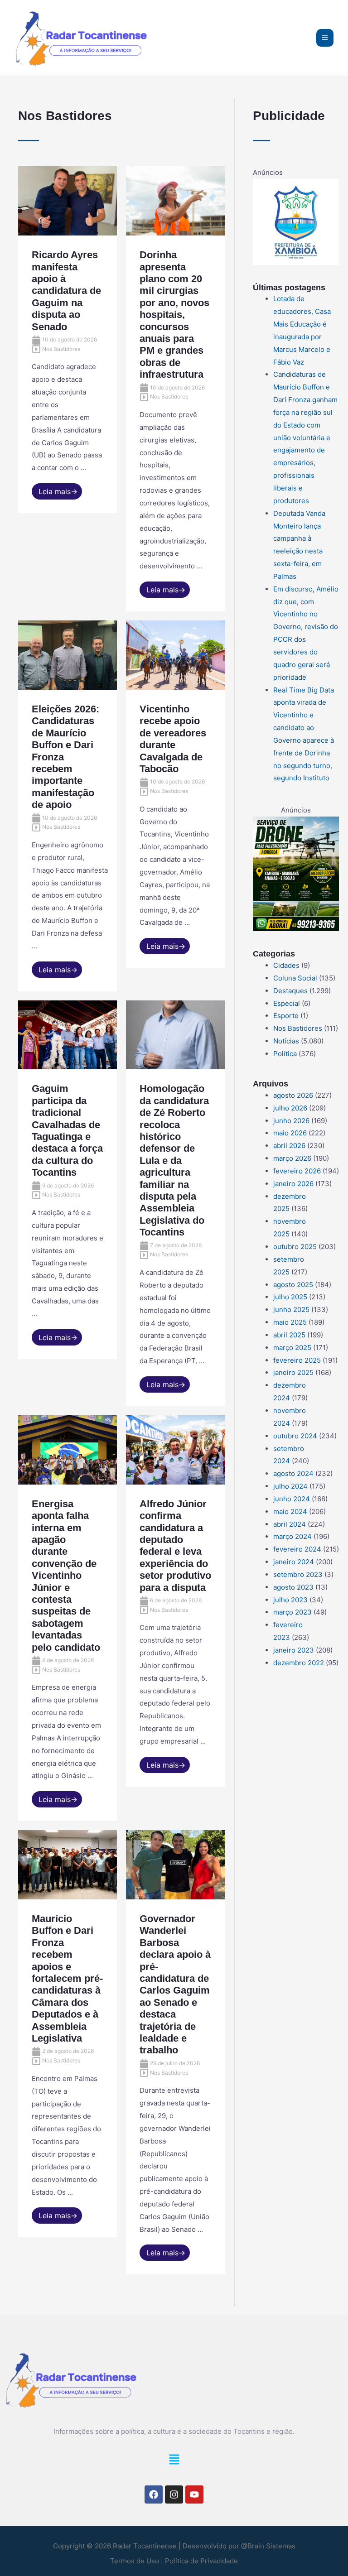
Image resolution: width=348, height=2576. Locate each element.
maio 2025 (290, 1322)
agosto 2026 (293, 1095)
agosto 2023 (293, 1587)
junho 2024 (292, 1499)
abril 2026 (289, 1146)
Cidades (286, 965)
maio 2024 (290, 1511)
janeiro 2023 (294, 1650)
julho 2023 (290, 1600)
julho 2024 (290, 1486)
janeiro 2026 (293, 1184)
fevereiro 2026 (297, 1171)
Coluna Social (295, 978)
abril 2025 (289, 1335)
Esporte (286, 1016)
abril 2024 (290, 1524)
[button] (174, 2462)
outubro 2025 (295, 1247)
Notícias (286, 1041)
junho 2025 (291, 1310)
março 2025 (292, 1348)
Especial (287, 1003)
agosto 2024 (293, 1473)
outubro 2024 (295, 1436)
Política (285, 1054)
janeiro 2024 (294, 1562)
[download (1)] (296, 221)
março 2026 (292, 1158)
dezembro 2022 (299, 1663)
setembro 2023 (298, 1574)
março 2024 (292, 1536)
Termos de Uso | (137, 2561)
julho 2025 (290, 1297)
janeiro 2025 (293, 1372)
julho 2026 (290, 1108)
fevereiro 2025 (297, 1360)
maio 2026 (290, 1133)
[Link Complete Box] (68, 340)
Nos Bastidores (298, 1028)
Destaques (290, 991)
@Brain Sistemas (268, 2546)
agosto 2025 (293, 1285)
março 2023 (292, 1612)
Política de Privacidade (201, 2561)
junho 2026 (291, 1121)
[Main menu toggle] (325, 38)
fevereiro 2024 (297, 1549)
